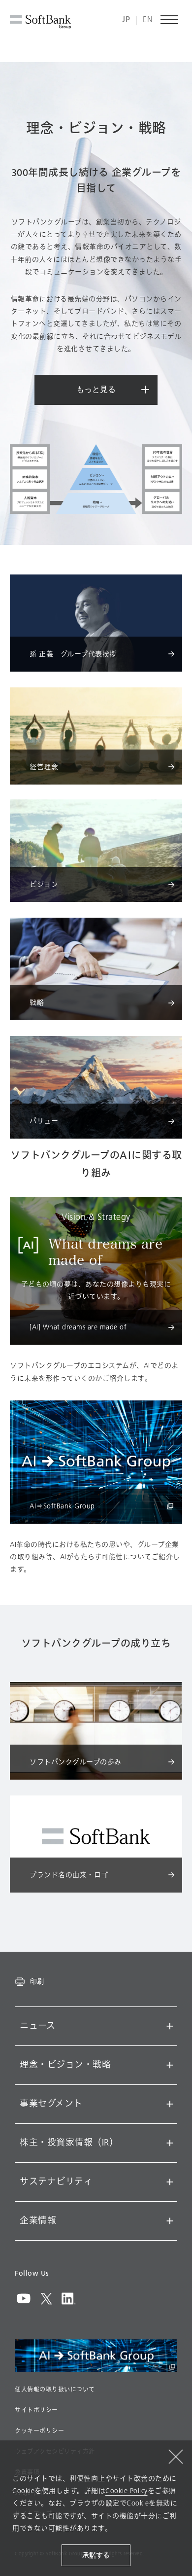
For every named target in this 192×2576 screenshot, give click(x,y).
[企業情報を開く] (170, 2221)
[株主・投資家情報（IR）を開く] (170, 2143)
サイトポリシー (36, 2410)
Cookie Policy (127, 2491)
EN (148, 20)
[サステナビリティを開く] (170, 2182)
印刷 (37, 1981)
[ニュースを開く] (170, 2026)
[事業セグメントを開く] (170, 2104)
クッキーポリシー (39, 2431)
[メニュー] (170, 20)
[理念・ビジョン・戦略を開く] (170, 2065)
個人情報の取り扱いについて (55, 2390)
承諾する (96, 2556)
